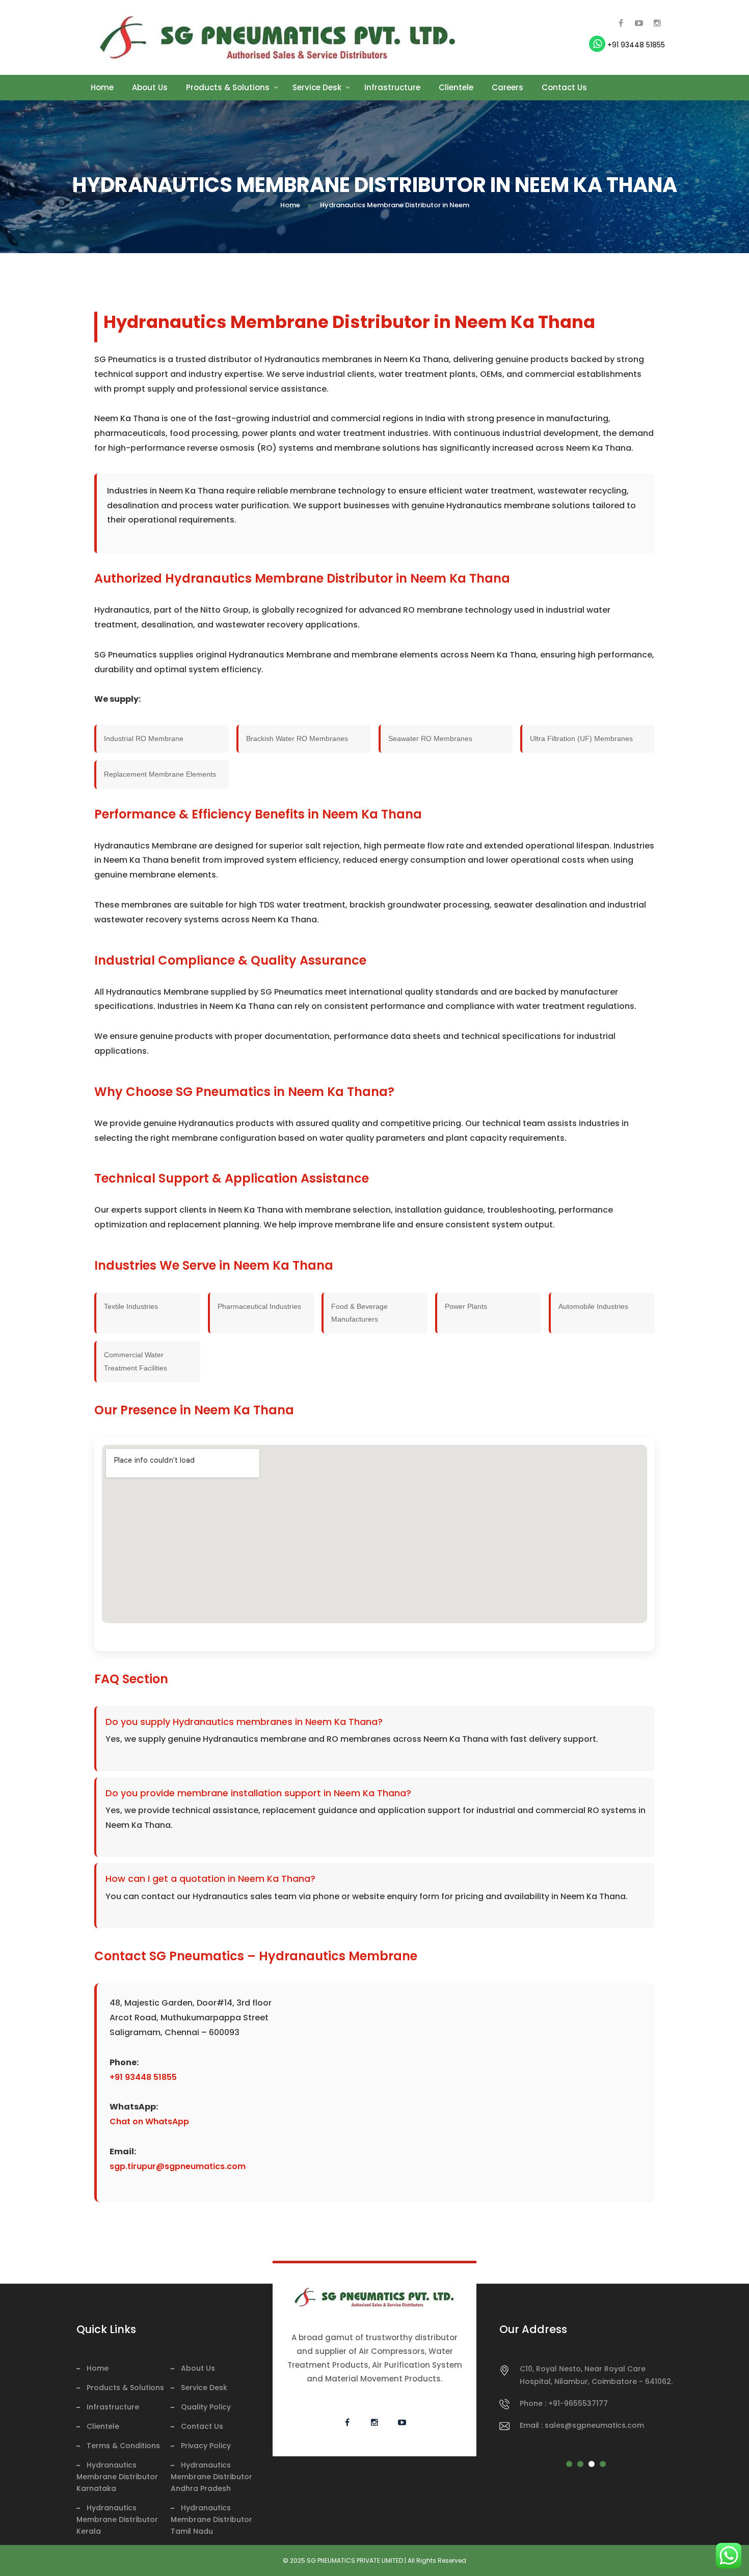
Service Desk (317, 87)
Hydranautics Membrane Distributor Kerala (117, 2519)
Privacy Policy (206, 2446)
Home (102, 87)
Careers (507, 87)
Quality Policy (206, 2407)
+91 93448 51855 (635, 45)
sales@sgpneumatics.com (594, 2425)
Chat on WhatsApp (149, 2121)
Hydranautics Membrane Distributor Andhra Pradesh (211, 2477)
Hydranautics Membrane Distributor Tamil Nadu (211, 2519)
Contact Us (564, 87)
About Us (150, 87)
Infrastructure (392, 87)
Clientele (456, 87)
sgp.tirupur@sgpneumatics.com (178, 2166)
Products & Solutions (228, 87)
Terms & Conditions (123, 2446)
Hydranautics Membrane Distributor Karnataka (117, 2477)
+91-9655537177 (578, 2403)
